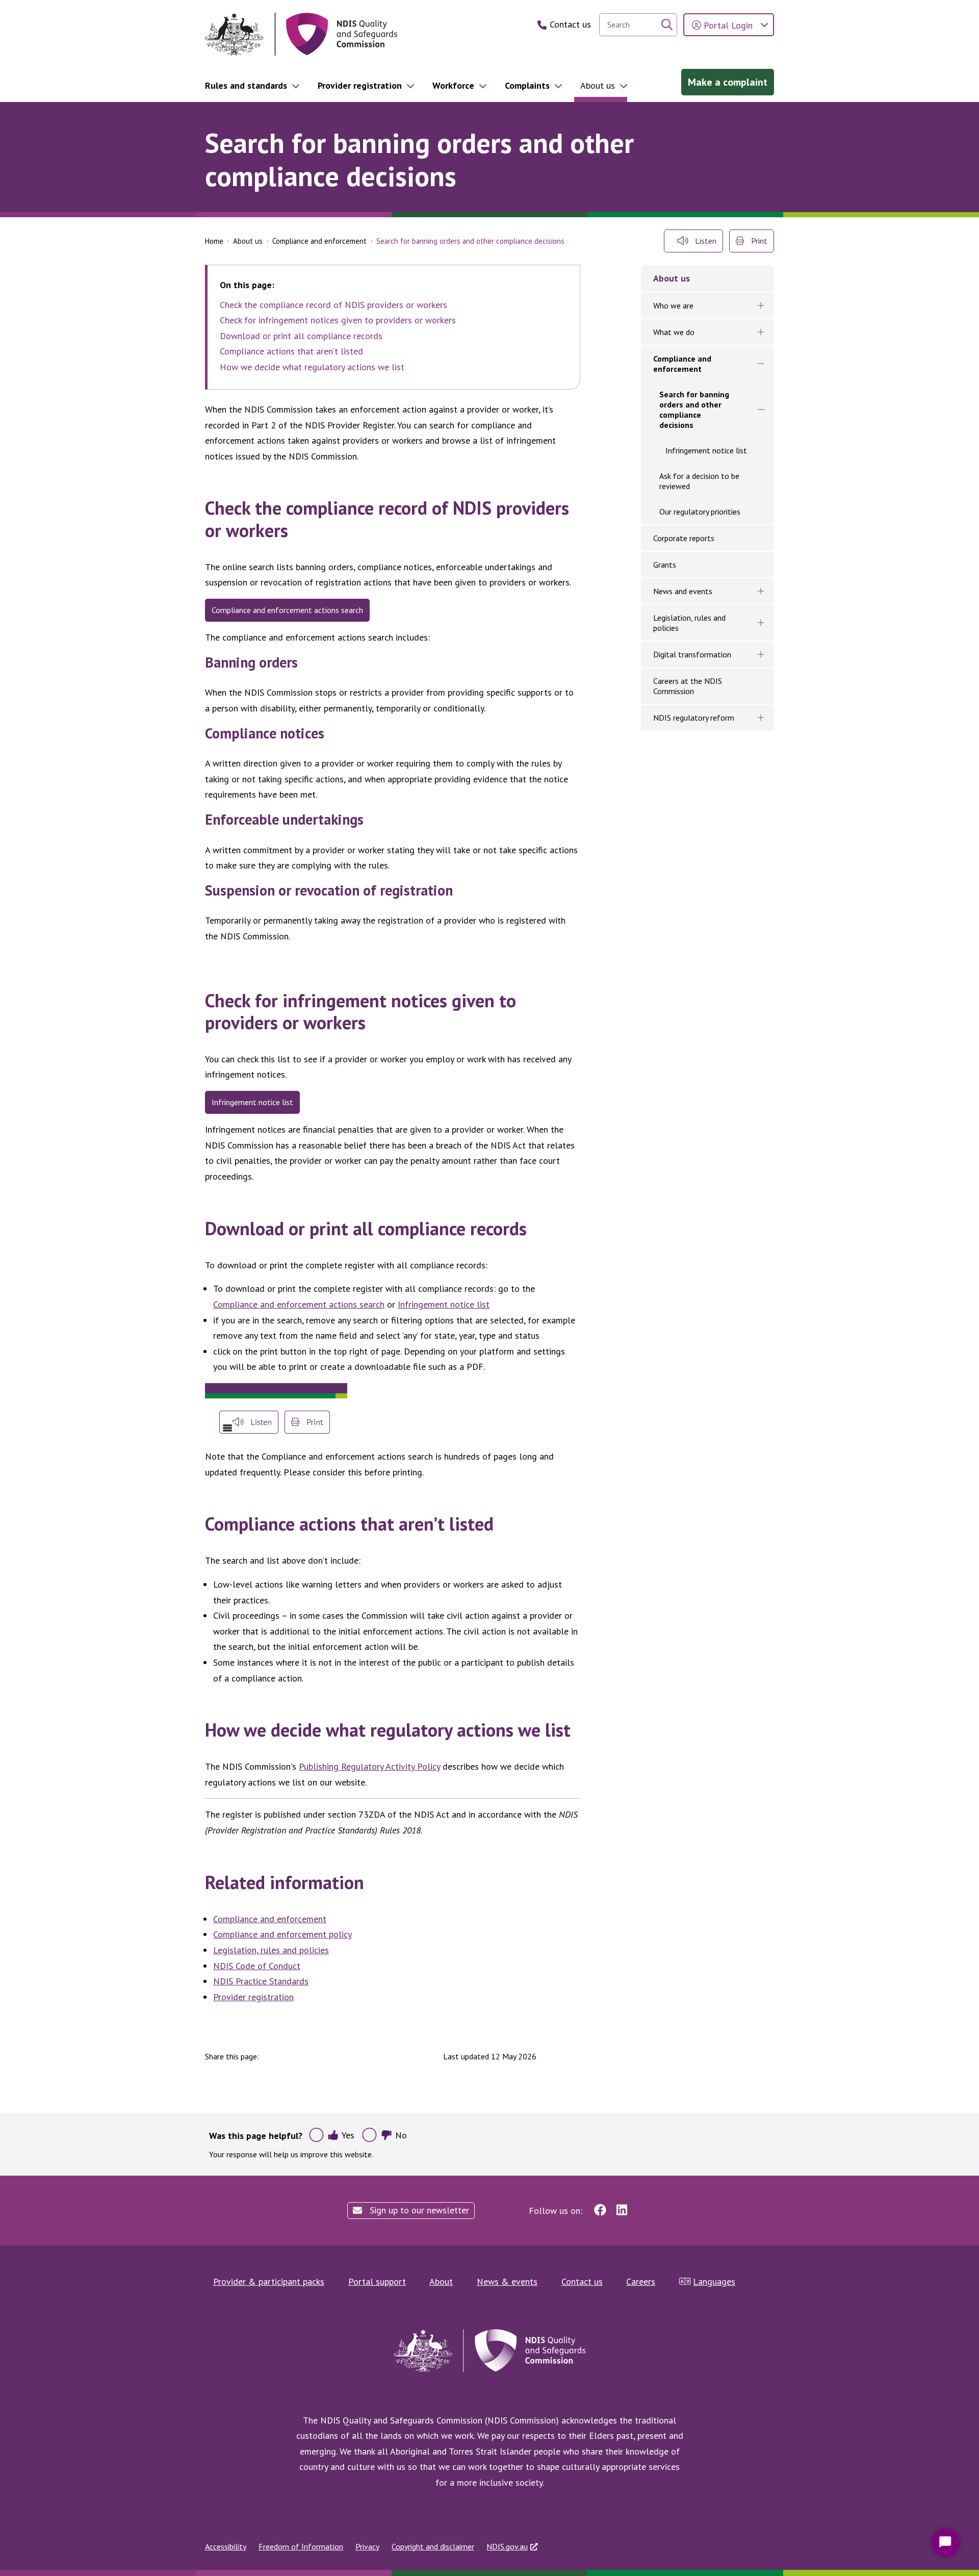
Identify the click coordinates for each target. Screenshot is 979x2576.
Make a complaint (728, 82)
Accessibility (226, 2546)
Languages (714, 2281)
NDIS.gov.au (507, 2546)
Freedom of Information (301, 2546)
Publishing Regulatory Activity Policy (369, 1766)
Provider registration (360, 85)
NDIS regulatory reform (694, 718)
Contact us (582, 2281)
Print (758, 241)
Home (214, 241)
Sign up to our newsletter (418, 2210)
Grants (665, 565)
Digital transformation (692, 654)
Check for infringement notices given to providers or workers (338, 320)
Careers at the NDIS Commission (688, 686)
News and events (683, 591)
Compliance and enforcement (319, 241)
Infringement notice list (252, 1102)
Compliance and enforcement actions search (287, 610)
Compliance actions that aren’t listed (291, 351)
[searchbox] (638, 25)
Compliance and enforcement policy (282, 1934)
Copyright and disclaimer (433, 2546)
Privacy (367, 2546)
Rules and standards (246, 85)
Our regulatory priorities (700, 512)
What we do (674, 332)
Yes (348, 2135)
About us (598, 85)
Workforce (453, 85)
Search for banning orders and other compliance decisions (694, 410)
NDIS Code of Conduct (257, 1966)
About (441, 2281)
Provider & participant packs (269, 2281)
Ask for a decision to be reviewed (699, 481)
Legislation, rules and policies (271, 1950)
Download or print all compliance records (301, 336)
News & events (507, 2281)
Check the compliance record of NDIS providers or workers (333, 305)
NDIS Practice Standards (261, 1981)
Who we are (673, 305)
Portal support (377, 2281)
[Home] (301, 34)
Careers (641, 2281)
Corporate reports (684, 538)
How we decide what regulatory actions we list (312, 367)
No (401, 2135)
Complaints (527, 85)
